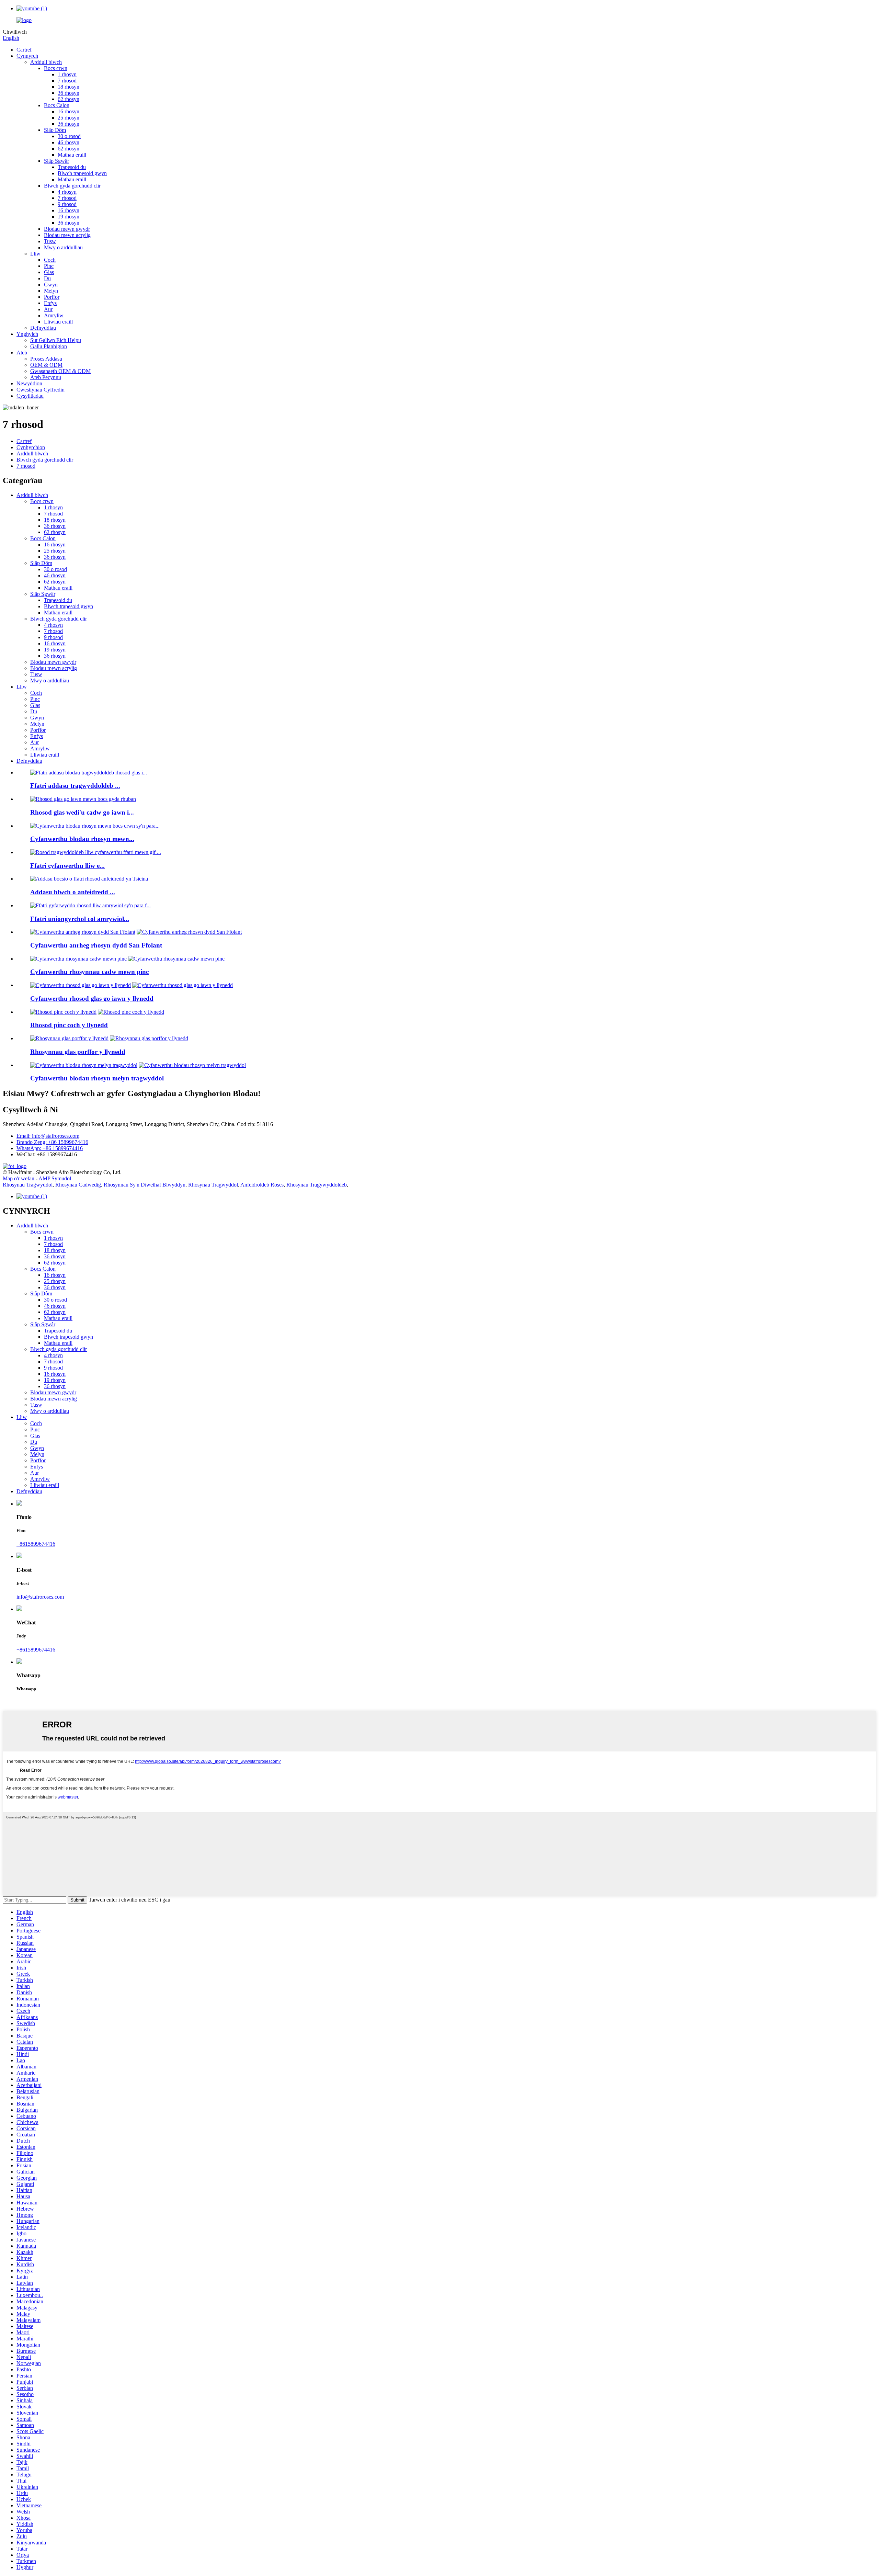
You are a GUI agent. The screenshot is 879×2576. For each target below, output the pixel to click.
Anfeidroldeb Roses (262, 1185)
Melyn (51, 291)
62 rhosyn (69, 99)
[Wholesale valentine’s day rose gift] (83, 932)
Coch (50, 260)
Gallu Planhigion (49, 346)
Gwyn (51, 285)
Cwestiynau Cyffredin (41, 390)
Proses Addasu (46, 359)
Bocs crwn (56, 68)
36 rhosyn (69, 93)
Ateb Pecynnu (46, 377)
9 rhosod (67, 204)
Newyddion (29, 383)
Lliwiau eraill (58, 322)
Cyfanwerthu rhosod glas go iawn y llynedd (92, 998)
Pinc (49, 266)
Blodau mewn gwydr (67, 229)
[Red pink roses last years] (63, 1012)
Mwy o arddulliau (63, 247)
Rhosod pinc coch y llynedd (69, 1025)
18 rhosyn (69, 87)
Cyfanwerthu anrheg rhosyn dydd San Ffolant (96, 945)
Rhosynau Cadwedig (78, 1185)
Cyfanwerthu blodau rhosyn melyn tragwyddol (97, 1078)
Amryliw (54, 315)
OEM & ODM (46, 365)
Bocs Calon (57, 105)
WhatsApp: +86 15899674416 (50, 1148)
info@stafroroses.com (40, 1597)
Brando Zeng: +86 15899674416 (52, 1142)
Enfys (50, 303)
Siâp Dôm (55, 130)
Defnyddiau (43, 328)
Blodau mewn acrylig (67, 235)
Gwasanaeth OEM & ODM (60, 371)
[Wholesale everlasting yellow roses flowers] (84, 1065)
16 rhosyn (69, 111)
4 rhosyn (67, 192)
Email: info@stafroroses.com (48, 1136)
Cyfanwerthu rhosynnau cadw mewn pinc (89, 972)
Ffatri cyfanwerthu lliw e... (67, 866)
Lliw (35, 254)
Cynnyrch (27, 56)
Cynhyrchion (31, 447)
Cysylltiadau (30, 396)
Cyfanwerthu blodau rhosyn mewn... (82, 839)
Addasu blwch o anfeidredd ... (73, 892)
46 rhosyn (69, 142)
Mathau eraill (72, 155)
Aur (48, 309)
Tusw (50, 241)
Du (47, 278)
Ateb (22, 353)
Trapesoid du (72, 167)
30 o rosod (69, 136)
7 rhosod (67, 81)
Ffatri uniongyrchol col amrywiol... (80, 919)
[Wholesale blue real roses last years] (81, 985)
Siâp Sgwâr (56, 161)
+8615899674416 (36, 1544)
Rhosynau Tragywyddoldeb (317, 1185)
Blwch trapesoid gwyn (82, 173)
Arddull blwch (46, 62)
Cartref (24, 50)
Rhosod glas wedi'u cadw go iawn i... (82, 812)
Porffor (52, 297)
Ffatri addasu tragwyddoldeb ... (75, 786)
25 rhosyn (69, 118)
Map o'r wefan (19, 1178)
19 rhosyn (69, 217)
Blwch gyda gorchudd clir (72, 186)
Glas (49, 272)
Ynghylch (27, 334)
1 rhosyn (67, 74)
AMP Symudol (55, 1178)
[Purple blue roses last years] (69, 1038)
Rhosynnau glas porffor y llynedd (78, 1052)
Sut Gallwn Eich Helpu (56, 340)
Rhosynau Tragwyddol (28, 1185)
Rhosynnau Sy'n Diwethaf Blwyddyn (145, 1185)
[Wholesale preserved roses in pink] (78, 959)
